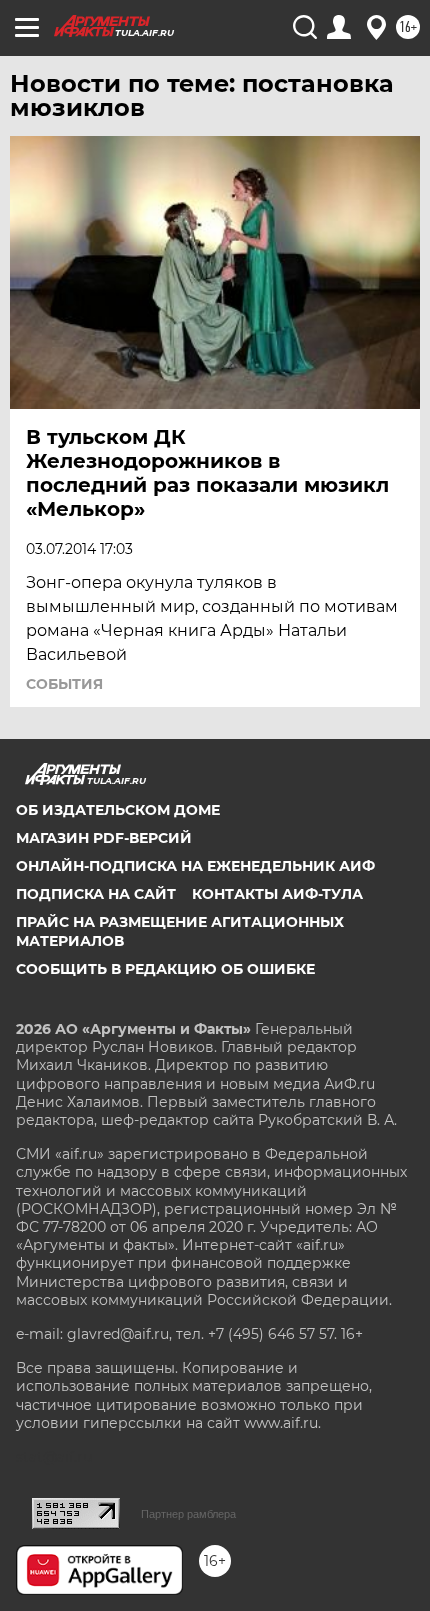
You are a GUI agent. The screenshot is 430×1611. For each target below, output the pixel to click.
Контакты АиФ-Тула (277, 894)
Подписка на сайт (96, 894)
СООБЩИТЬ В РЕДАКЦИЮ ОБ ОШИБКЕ (165, 969)
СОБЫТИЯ (64, 684)
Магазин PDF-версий (104, 838)
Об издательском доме (118, 810)
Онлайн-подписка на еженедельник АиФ (195, 866)
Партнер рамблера (188, 1514)
